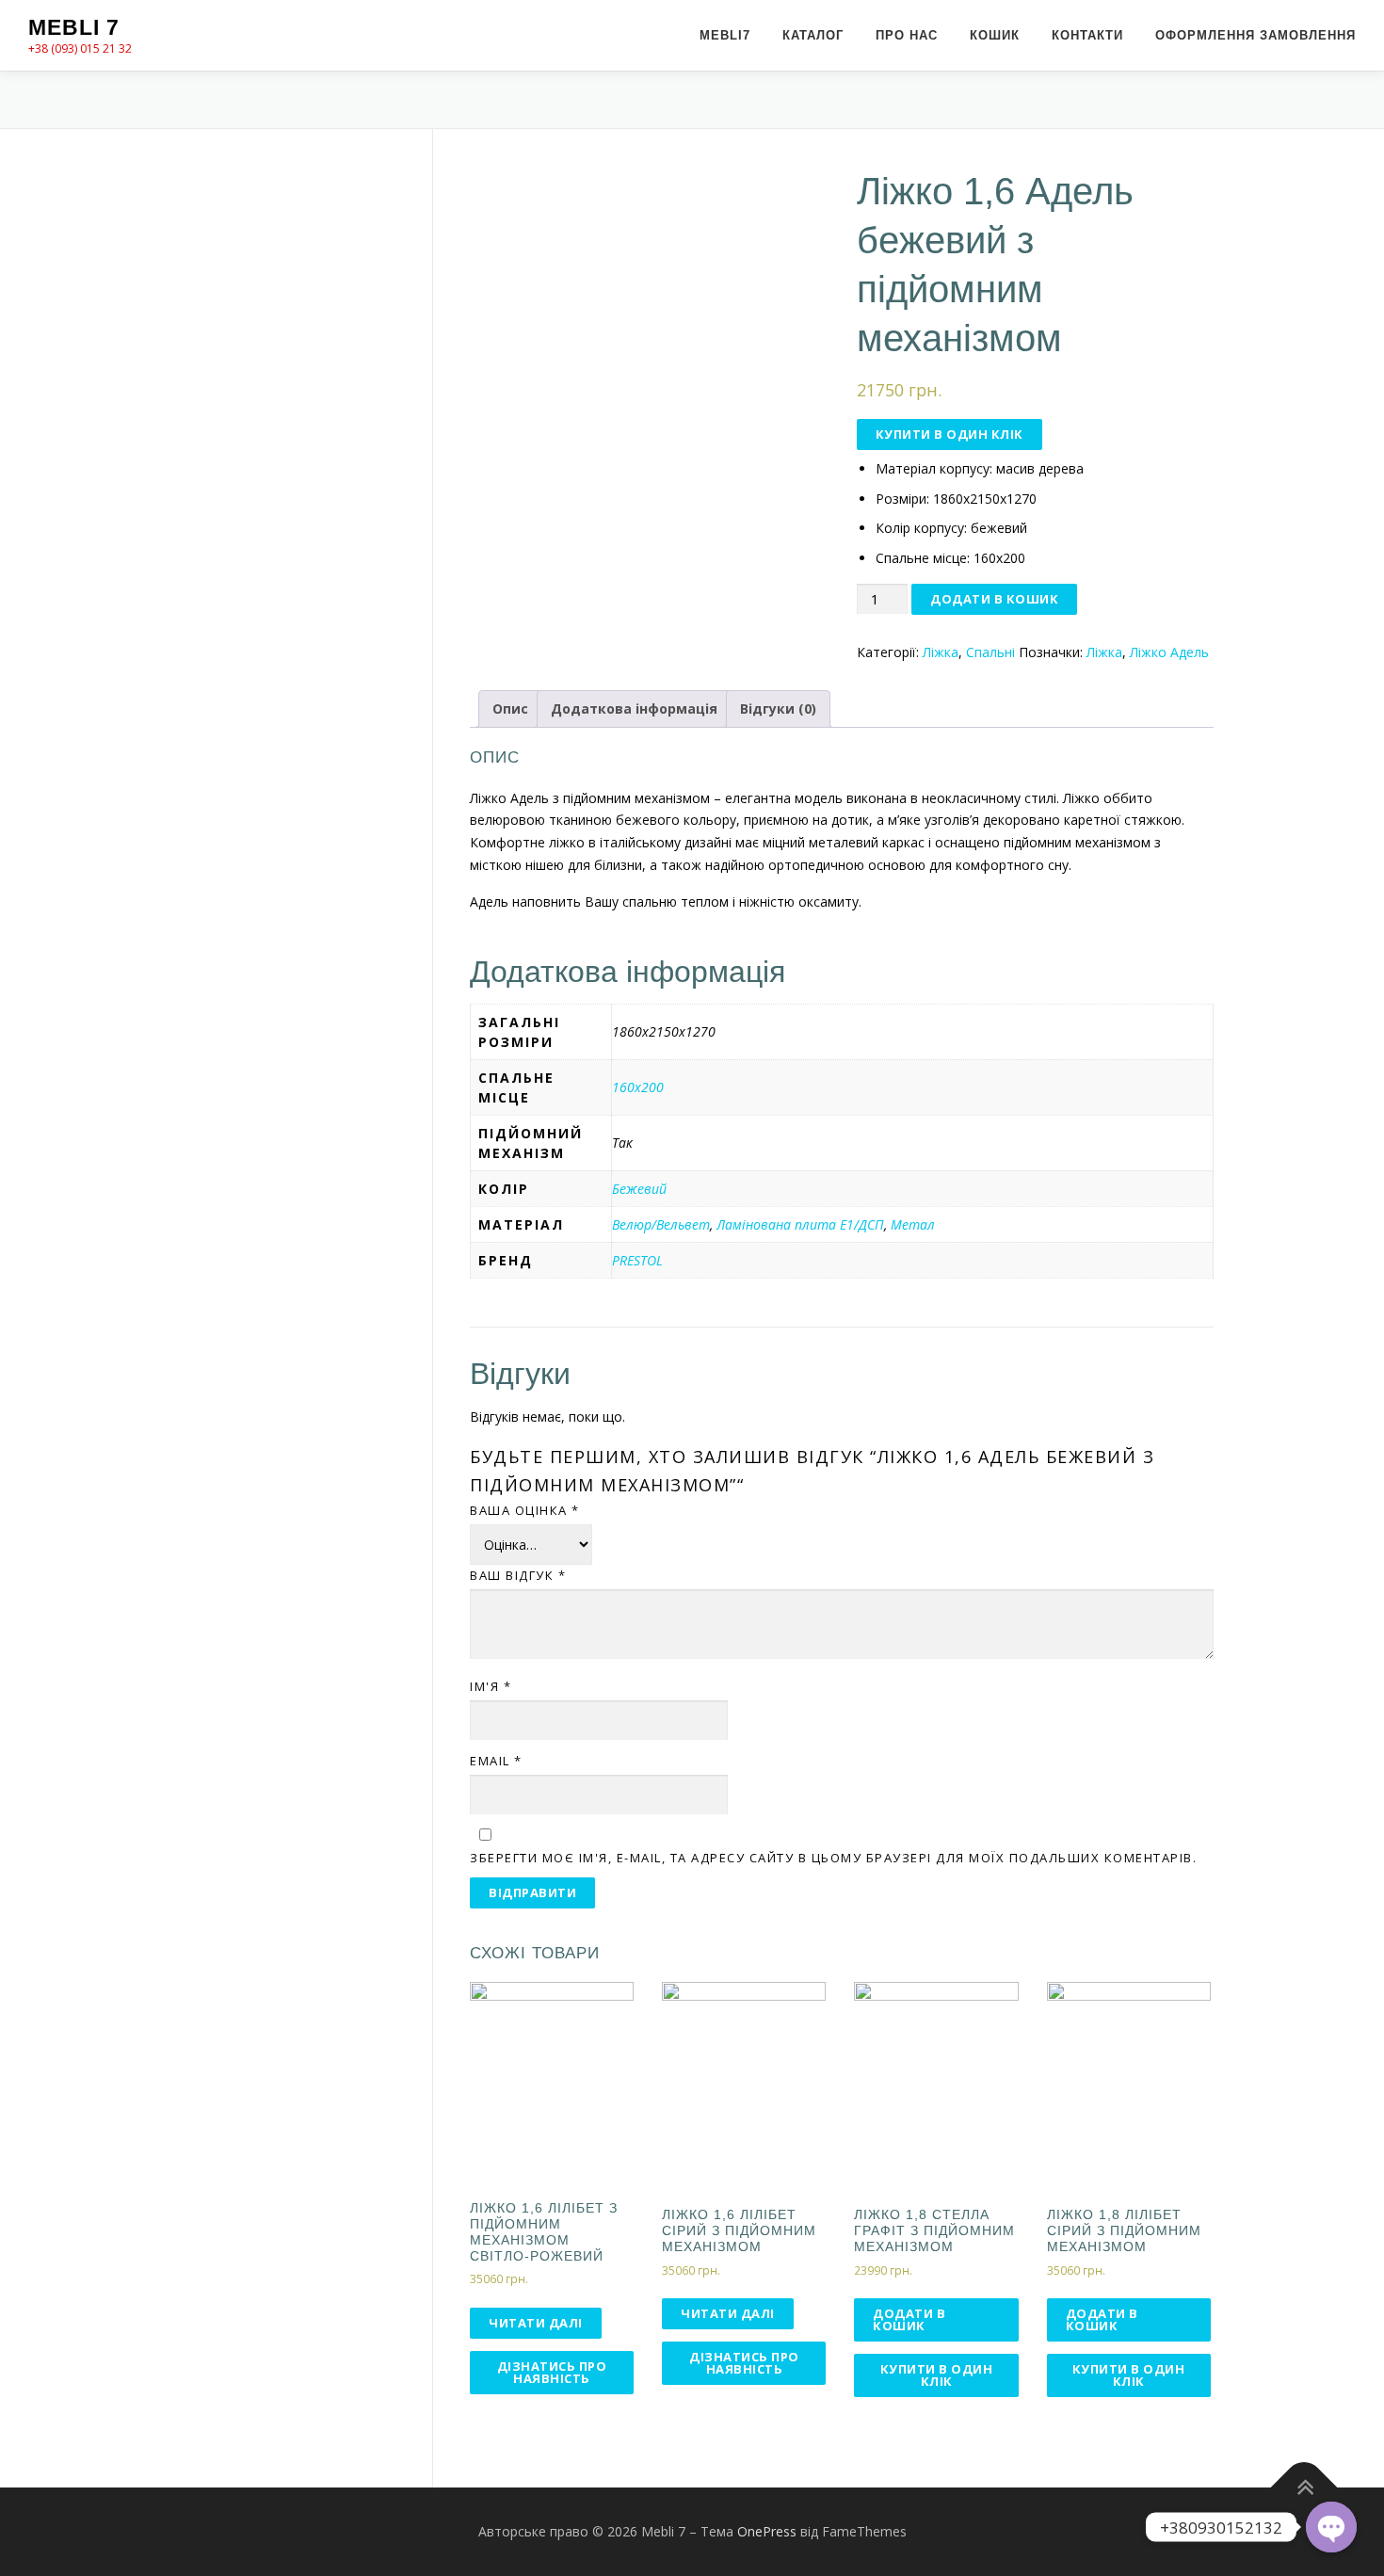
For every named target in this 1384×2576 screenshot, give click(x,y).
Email (496, 1761)
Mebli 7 (74, 27)
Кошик (995, 35)
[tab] (510, 709)
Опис (510, 708)
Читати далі (536, 2323)
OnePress (767, 2531)
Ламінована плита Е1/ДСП (800, 1224)
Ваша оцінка (525, 1510)
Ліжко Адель (1169, 652)
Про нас (907, 35)
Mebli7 (725, 35)
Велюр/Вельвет (661, 1224)
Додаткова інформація (634, 708)
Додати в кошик (994, 599)
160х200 (638, 1087)
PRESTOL (637, 1260)
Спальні (990, 652)
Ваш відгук (518, 1575)
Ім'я (491, 1686)
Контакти (1087, 35)
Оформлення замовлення (1255, 35)
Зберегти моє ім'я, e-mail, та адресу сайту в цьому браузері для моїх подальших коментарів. (833, 1858)
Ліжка (941, 652)
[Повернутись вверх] (1304, 2487)
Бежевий (639, 1189)
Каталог (813, 35)
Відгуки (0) (778, 708)
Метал (913, 1224)
